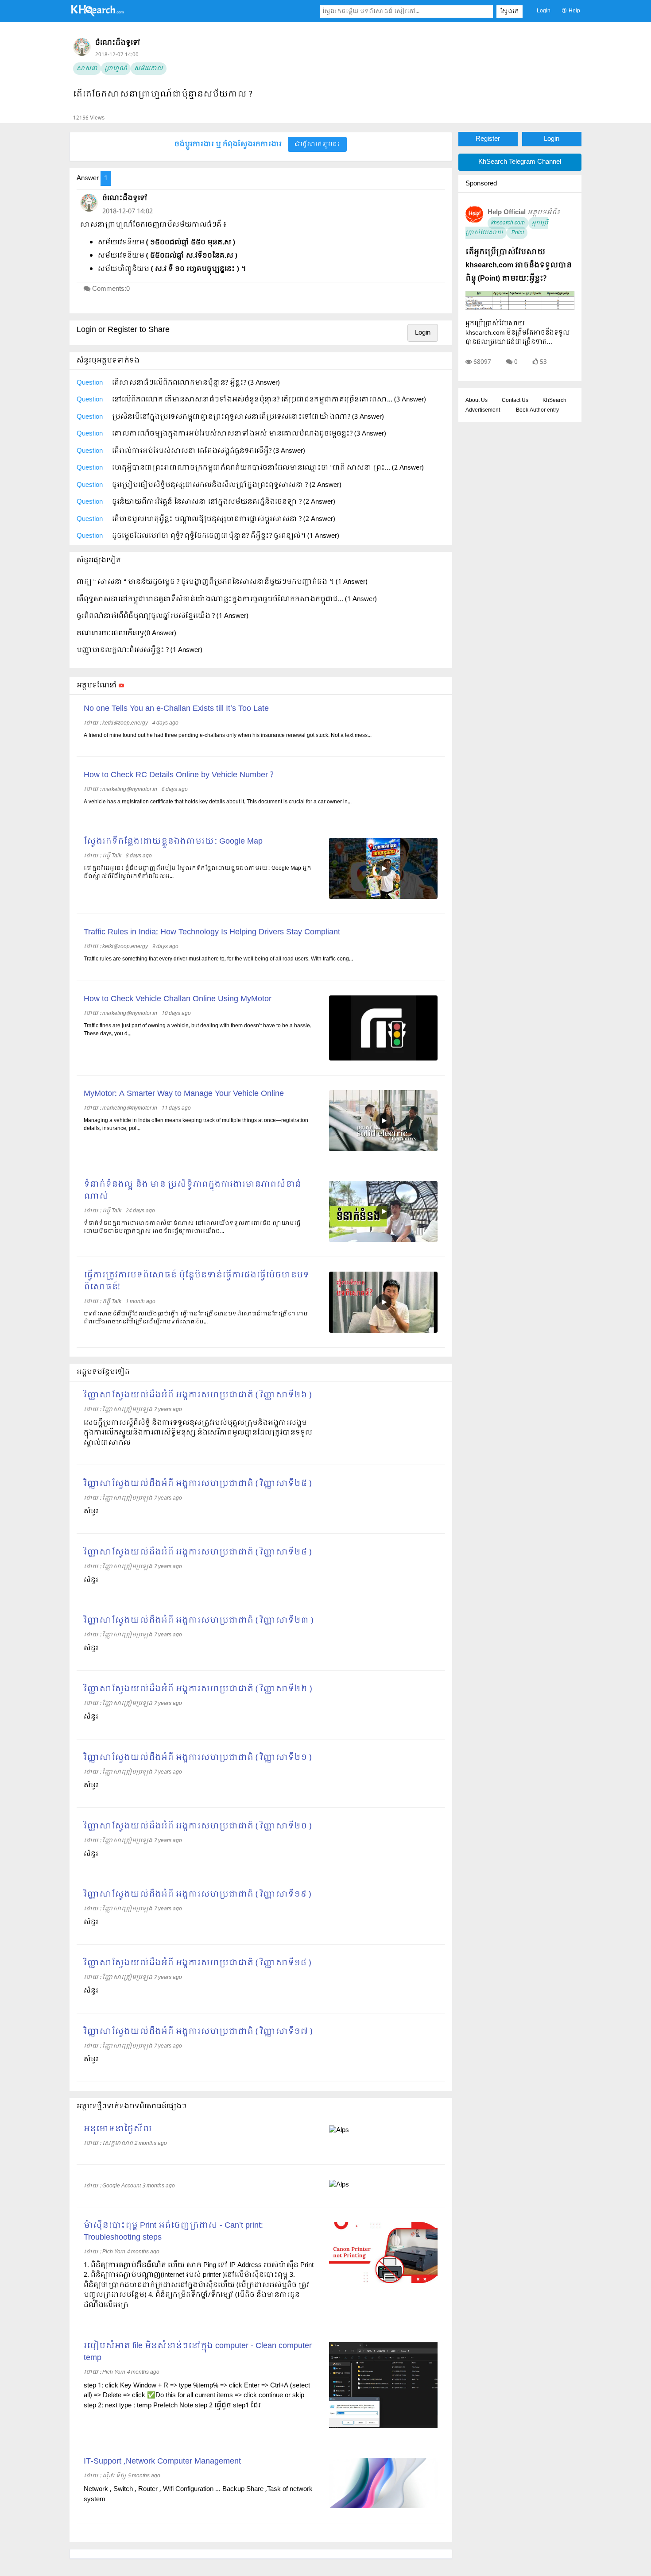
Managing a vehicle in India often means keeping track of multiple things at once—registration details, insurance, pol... (196, 1125)
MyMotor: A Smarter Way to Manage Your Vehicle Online (184, 1094)
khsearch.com (508, 223)
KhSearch (554, 401)
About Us (477, 401)
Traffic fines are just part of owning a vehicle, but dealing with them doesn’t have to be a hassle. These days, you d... (198, 1030)
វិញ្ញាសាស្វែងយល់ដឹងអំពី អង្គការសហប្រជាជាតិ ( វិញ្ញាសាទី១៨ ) (197, 1963)
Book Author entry (537, 410)
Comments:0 (111, 289)
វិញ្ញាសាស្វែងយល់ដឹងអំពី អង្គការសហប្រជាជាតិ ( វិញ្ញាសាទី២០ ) (198, 1826)
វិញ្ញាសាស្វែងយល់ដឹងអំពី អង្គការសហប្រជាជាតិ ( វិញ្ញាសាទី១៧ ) (198, 2032)
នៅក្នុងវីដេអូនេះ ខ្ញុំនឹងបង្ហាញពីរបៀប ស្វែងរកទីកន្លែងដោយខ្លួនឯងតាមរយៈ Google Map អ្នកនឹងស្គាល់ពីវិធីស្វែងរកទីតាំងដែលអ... (198, 872)
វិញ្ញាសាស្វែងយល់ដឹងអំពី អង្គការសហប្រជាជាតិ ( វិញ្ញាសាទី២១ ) (198, 1758)
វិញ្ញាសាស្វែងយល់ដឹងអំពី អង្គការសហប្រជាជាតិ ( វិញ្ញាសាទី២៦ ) (198, 1395)
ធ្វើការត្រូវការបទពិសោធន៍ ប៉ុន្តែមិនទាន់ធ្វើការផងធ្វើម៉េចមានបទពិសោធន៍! (196, 1281)
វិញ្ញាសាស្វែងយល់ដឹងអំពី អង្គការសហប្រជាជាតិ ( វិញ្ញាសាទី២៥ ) (198, 1484)
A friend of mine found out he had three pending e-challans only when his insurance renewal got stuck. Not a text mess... (228, 736)
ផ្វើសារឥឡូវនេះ (320, 144)
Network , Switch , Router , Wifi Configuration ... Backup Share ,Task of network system (198, 2494)
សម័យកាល (149, 69)
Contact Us (515, 401)
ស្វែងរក (510, 12)
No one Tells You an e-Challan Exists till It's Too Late (176, 709)
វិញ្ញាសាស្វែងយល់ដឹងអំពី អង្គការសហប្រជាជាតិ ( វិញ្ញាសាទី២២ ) (198, 1689)
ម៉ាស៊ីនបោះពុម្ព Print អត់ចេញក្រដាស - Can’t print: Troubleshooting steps (173, 2232)
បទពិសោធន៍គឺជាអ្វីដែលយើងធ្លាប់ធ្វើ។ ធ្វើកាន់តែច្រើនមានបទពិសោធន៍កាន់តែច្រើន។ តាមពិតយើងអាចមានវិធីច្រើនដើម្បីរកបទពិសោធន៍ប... (196, 1318)
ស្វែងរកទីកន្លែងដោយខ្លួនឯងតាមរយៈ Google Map (173, 842)
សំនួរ (91, 1512)
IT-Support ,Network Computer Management (162, 2462)
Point (517, 233)
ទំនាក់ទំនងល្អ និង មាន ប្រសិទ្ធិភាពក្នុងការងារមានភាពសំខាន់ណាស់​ (192, 1191)
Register (488, 139)
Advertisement (483, 410)
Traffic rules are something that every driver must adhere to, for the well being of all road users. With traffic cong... (218, 959)
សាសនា (87, 69)
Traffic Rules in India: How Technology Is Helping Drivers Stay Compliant (212, 932)
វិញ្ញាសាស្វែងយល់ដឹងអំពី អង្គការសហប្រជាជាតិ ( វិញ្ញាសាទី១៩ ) (197, 1895)
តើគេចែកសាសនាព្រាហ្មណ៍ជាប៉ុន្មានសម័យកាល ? (163, 94)
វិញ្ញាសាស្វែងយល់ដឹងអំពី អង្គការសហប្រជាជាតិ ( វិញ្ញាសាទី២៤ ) (198, 1552)
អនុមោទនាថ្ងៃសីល (118, 2129)
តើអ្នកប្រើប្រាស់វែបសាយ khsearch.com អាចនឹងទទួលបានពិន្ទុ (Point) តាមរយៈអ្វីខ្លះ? (519, 265)
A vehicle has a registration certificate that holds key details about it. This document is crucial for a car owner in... (218, 802)
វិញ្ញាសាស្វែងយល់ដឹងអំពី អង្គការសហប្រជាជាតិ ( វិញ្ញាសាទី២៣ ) (198, 1621)
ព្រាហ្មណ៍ (116, 69)
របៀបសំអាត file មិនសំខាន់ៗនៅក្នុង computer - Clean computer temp (198, 2352)
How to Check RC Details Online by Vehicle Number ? (179, 775)
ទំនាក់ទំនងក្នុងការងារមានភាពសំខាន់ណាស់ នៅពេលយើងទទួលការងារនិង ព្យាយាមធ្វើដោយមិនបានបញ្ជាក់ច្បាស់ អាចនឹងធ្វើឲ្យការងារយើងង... (192, 1227)
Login (544, 11)
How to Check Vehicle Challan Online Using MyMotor (178, 999)
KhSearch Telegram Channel (520, 162)
